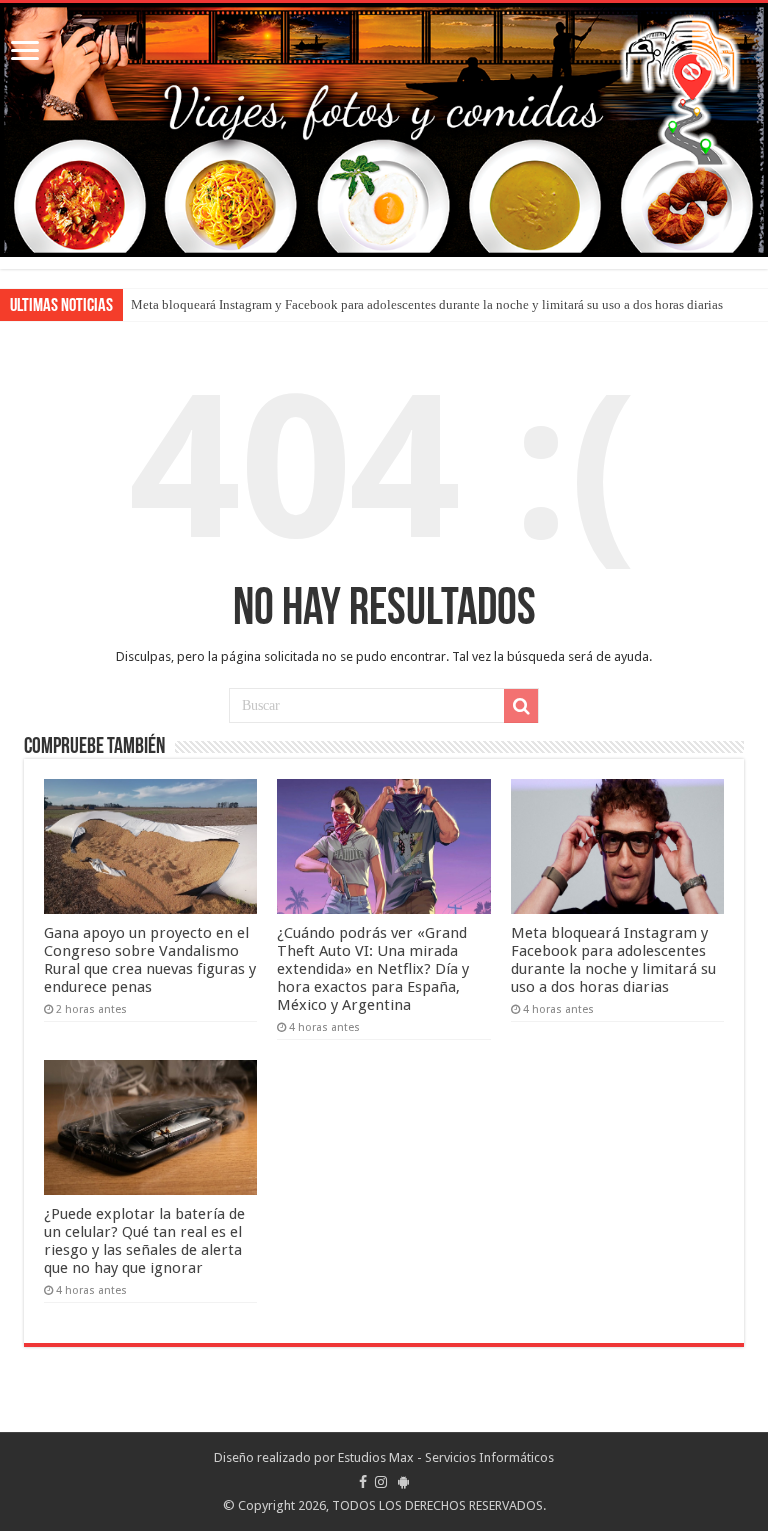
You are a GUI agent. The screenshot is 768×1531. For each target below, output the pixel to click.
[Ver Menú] (25, 52)
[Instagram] (381, 1482)
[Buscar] (521, 706)
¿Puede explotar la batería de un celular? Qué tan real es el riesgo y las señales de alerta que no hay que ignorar (144, 1241)
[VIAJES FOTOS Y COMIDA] (384, 130)
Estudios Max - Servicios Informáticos (446, 1457)
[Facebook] (363, 1482)
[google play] (403, 1482)
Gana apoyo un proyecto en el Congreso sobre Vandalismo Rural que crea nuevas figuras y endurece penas (150, 960)
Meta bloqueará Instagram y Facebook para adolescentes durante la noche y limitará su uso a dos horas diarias (427, 304)
